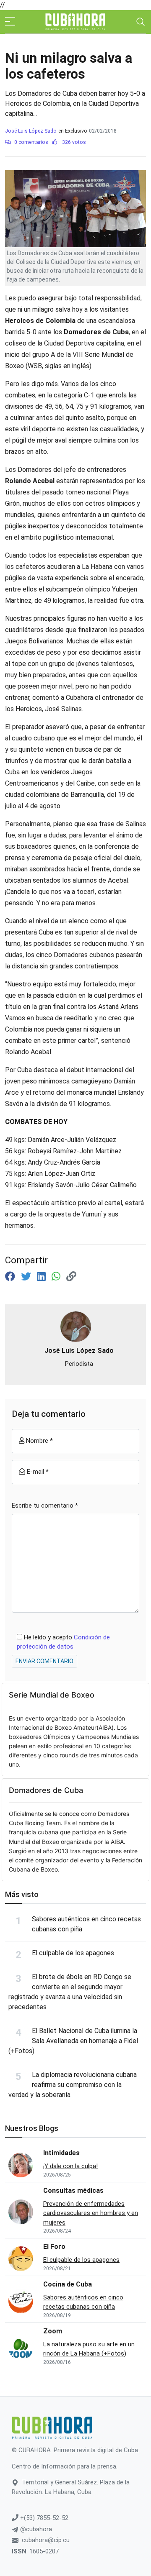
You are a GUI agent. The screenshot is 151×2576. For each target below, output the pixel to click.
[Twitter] (27, 1277)
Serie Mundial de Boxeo (52, 1695)
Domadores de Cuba (46, 1790)
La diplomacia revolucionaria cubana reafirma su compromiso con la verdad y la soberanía (73, 2085)
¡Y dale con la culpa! (70, 2166)
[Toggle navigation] (141, 22)
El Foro (54, 2247)
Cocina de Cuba (68, 2284)
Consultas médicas (73, 2191)
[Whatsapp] (57, 1277)
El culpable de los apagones (73, 1953)
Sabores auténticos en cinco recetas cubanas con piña (83, 2302)
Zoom (53, 2331)
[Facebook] (11, 1277)
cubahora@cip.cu (46, 2540)
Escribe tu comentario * (45, 1506)
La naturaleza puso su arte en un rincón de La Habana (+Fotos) (89, 2349)
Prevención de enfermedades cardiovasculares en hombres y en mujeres (91, 2213)
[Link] (71, 1277)
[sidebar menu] (10, 22)
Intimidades (61, 2153)
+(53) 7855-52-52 (43, 2518)
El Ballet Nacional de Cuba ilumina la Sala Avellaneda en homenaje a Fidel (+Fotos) (73, 2041)
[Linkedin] (43, 1277)
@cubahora (35, 2529)
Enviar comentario (44, 1661)
